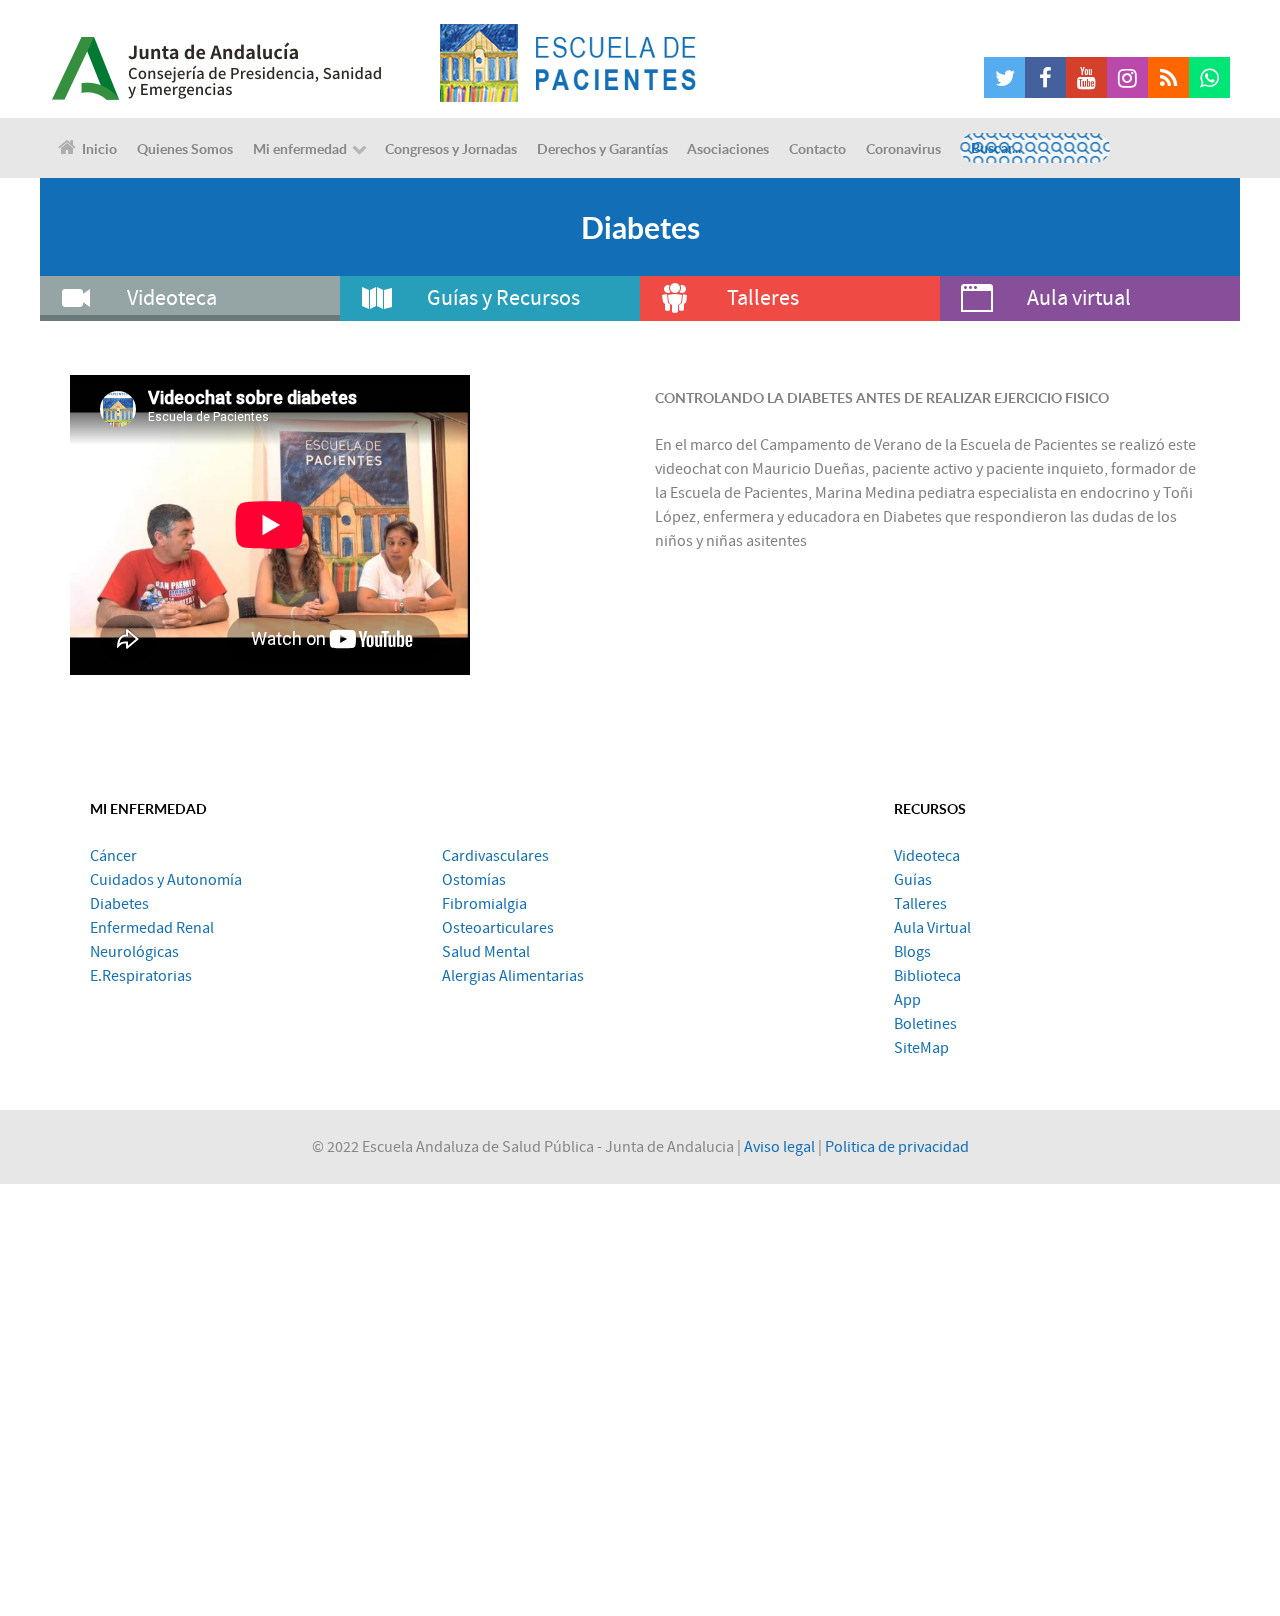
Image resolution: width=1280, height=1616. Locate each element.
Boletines (925, 1024)
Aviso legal (779, 1147)
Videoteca (927, 856)
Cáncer (113, 856)
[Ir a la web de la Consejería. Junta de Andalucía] (240, 63)
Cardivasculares (495, 856)
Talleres (920, 904)
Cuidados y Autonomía (166, 880)
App (907, 1000)
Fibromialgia (484, 904)
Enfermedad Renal (152, 928)
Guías (913, 880)
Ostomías (474, 880)
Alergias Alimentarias (513, 976)
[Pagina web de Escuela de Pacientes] (568, 63)
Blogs (912, 952)
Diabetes (119, 904)
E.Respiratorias (141, 976)
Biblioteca (927, 976)
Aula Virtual (932, 928)
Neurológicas (134, 952)
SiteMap (921, 1048)
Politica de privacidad (897, 1147)
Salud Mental (486, 952)
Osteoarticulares (498, 928)
